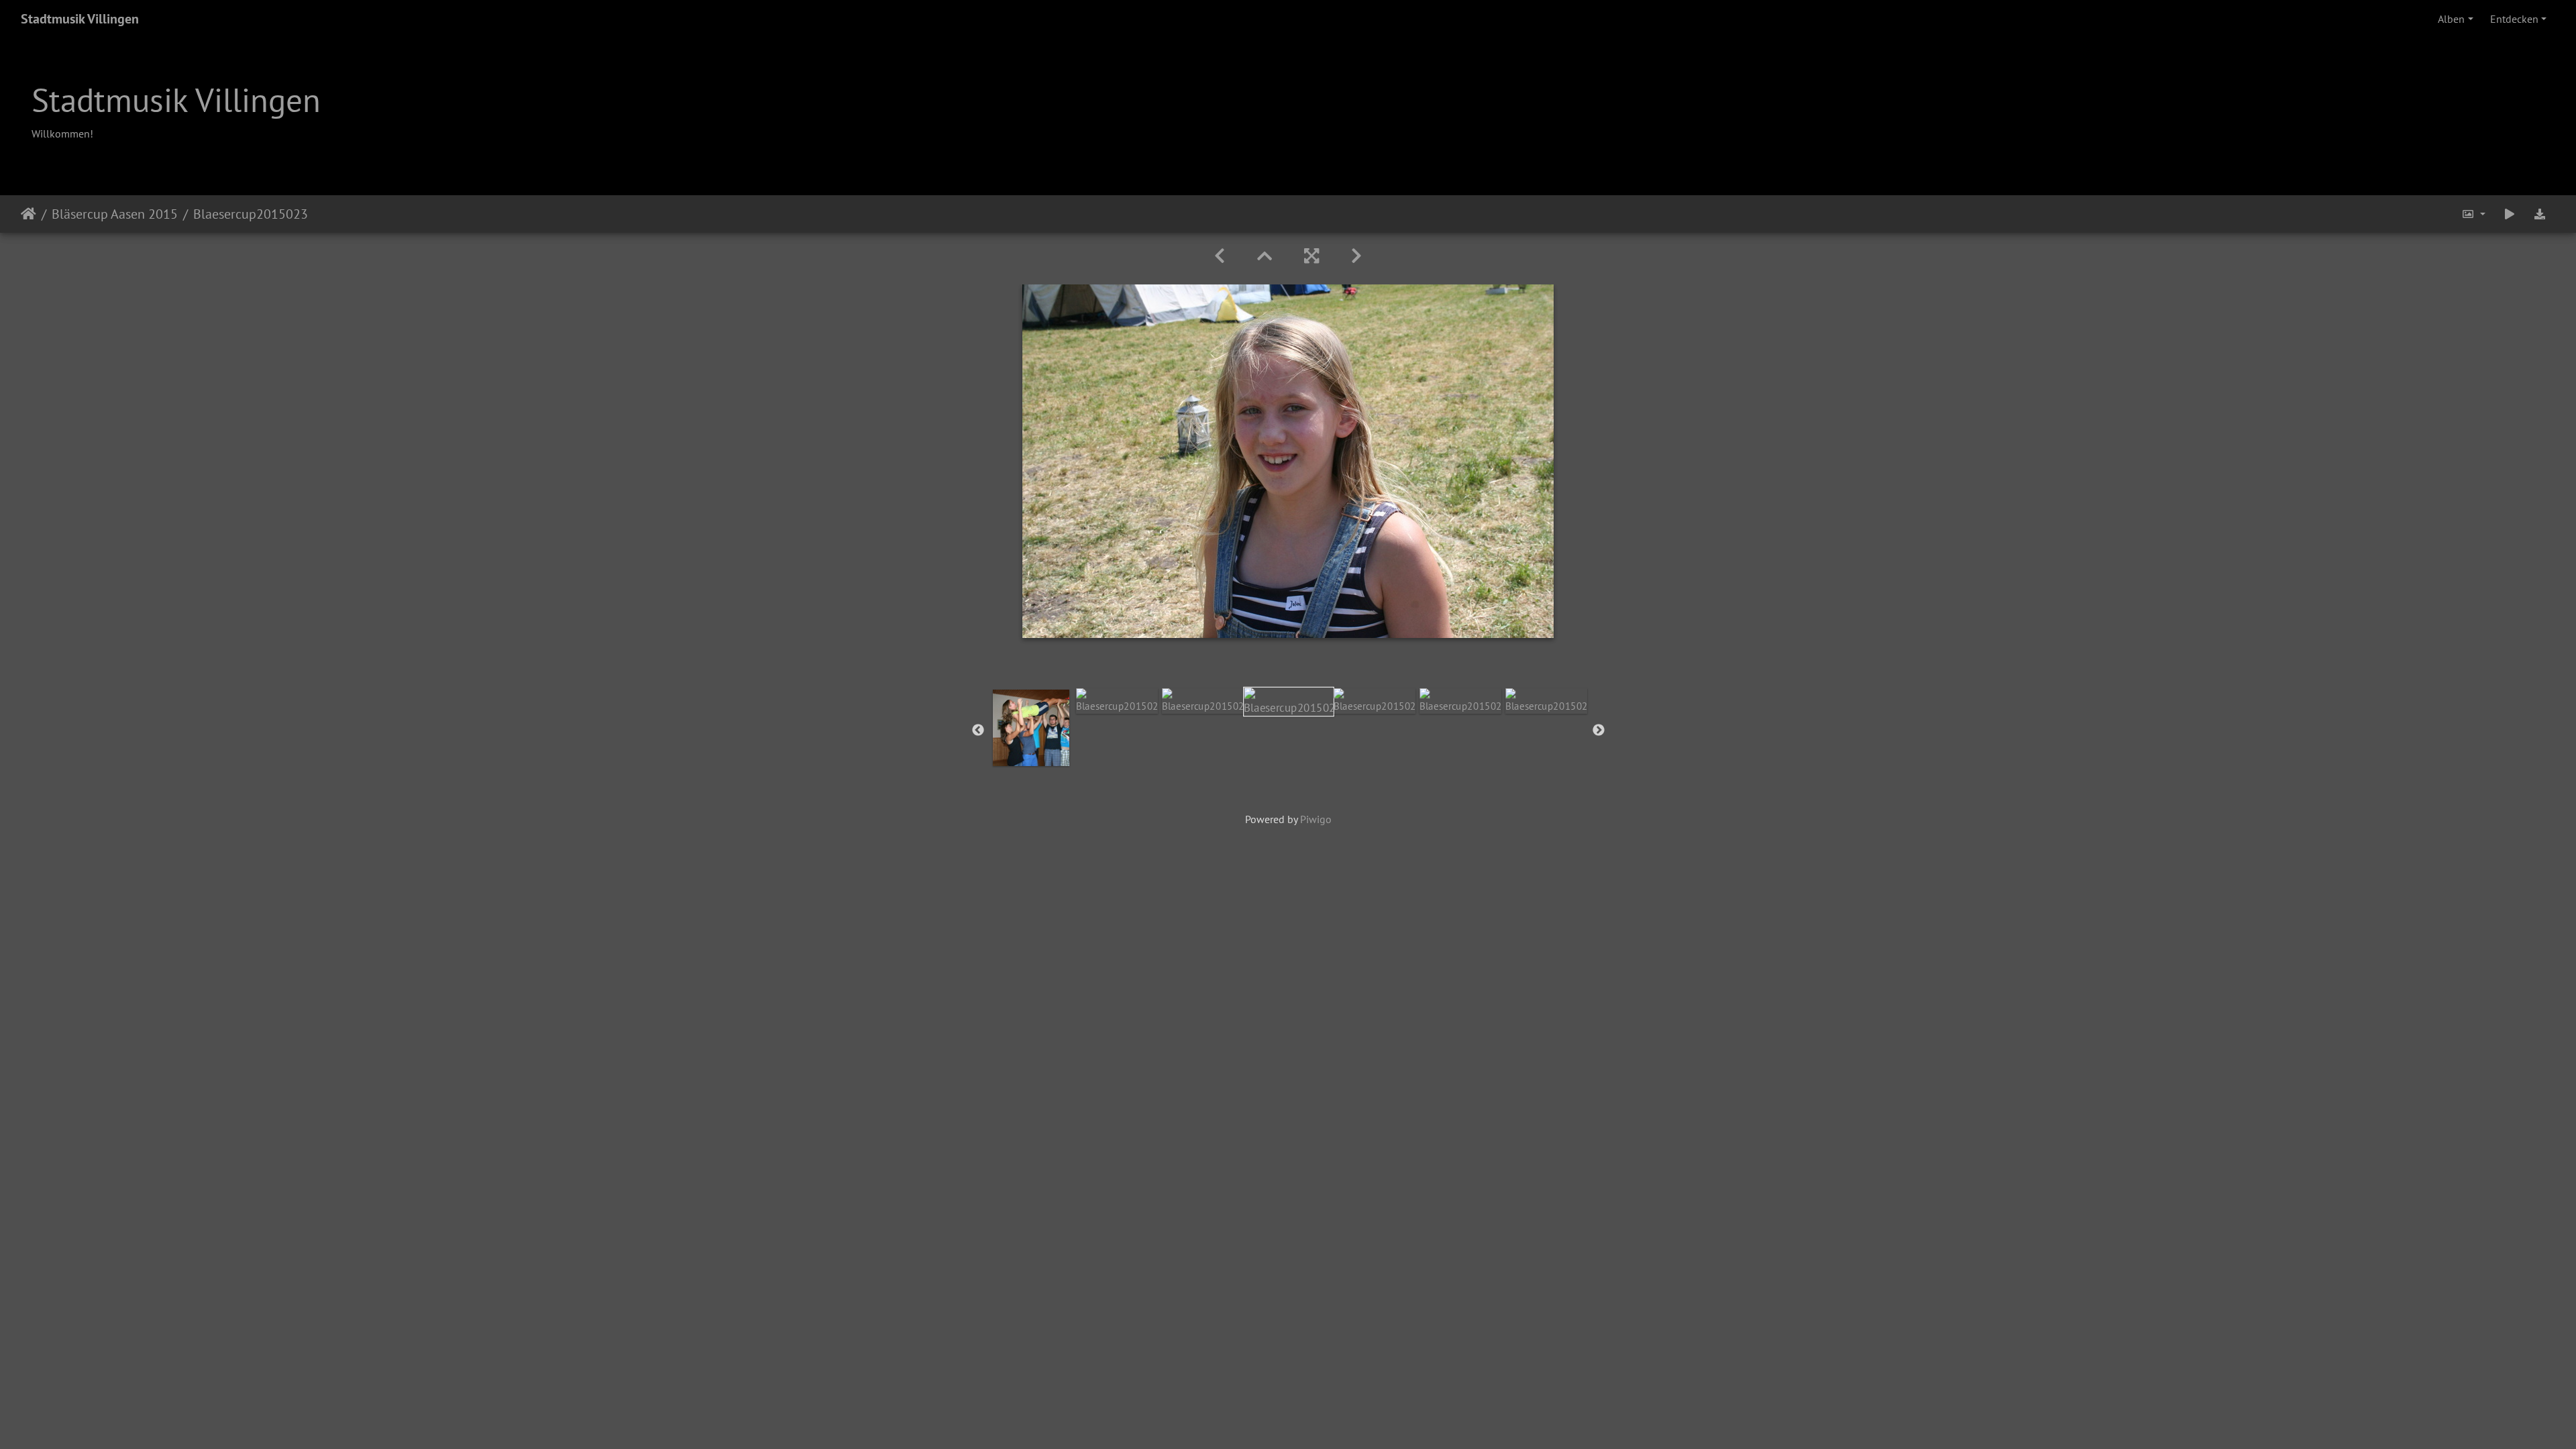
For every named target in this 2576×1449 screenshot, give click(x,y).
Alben (2451, 19)
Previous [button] (978, 731)
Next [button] (1599, 731)
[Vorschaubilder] (1265, 256)
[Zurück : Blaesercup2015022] (1220, 256)
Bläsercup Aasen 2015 (115, 214)
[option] (1031, 728)
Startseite (29, 214)
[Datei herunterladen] (2540, 214)
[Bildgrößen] (2473, 214)
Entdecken (2514, 19)
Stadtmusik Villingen (80, 19)
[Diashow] (2510, 214)
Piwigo (1316, 819)
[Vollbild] (1311, 256)
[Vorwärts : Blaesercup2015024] (1356, 256)
